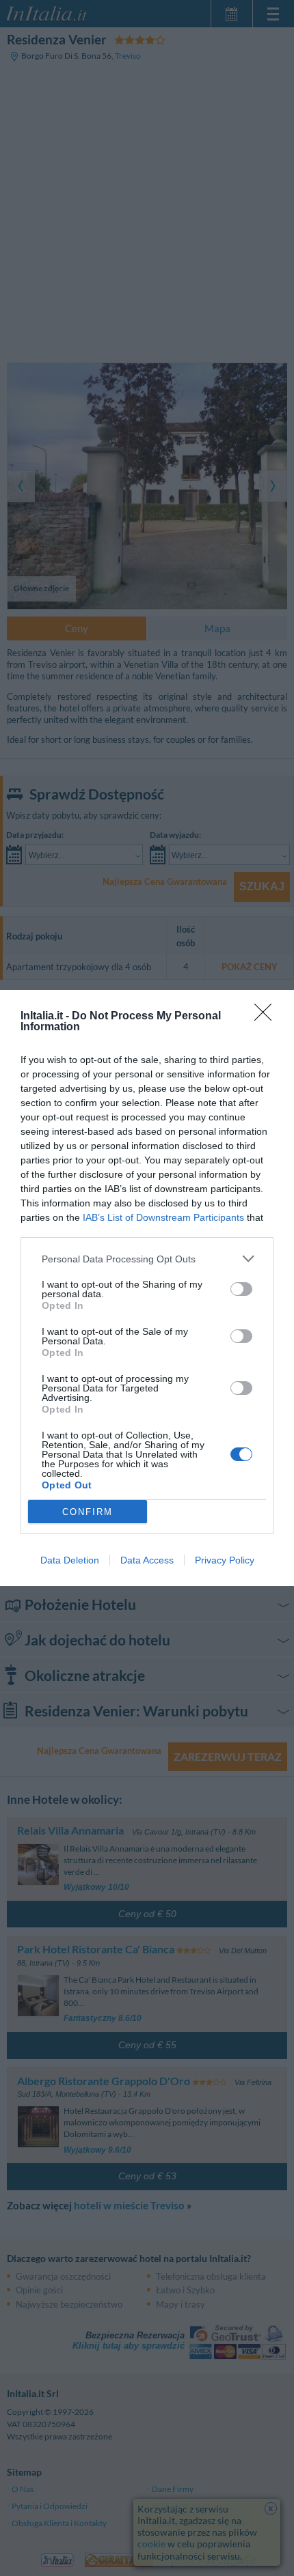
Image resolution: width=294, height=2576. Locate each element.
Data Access (147, 1560)
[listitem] (147, 1259)
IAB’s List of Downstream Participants (163, 1217)
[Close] (267, 1017)
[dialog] (147, 1288)
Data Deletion (70, 1560)
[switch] (241, 1289)
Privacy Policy (225, 1560)
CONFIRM (88, 1512)
